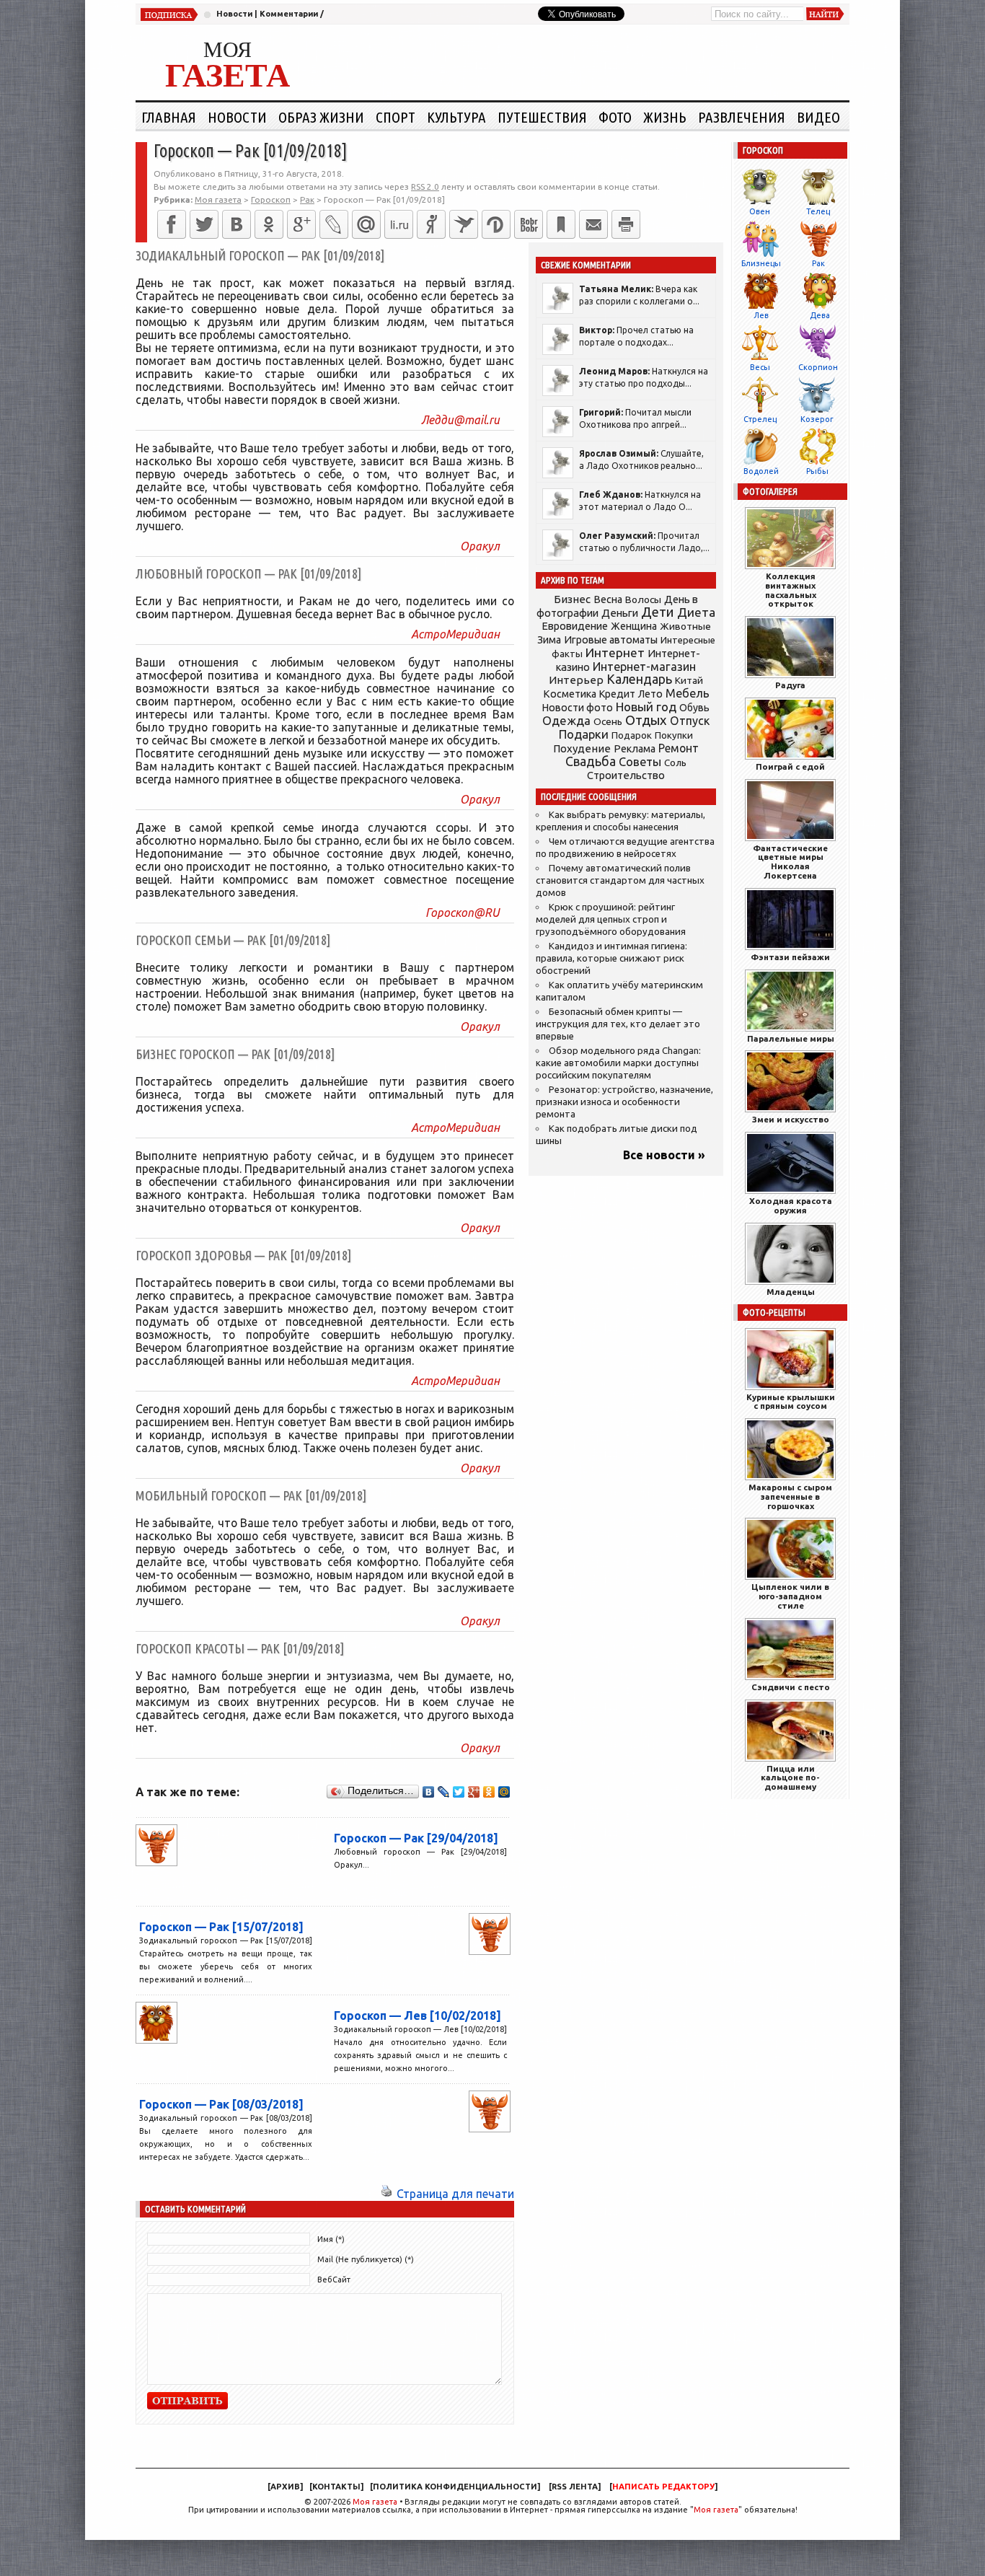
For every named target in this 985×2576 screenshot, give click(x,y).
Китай (689, 680)
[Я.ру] (431, 224)
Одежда (566, 720)
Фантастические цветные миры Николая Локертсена (790, 862)
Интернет (615, 652)
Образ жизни (321, 117)
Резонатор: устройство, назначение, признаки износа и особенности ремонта (624, 1102)
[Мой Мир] (504, 1792)
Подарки (584, 734)
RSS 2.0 (425, 186)
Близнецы (761, 263)
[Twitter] (204, 224)
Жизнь (665, 117)
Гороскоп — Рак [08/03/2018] (221, 2104)
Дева (820, 315)
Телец (818, 211)
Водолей (761, 471)
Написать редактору (663, 2487)
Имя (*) (331, 2239)
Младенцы (791, 1292)
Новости (234, 14)
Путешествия (542, 117)
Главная (169, 117)
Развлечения (742, 117)
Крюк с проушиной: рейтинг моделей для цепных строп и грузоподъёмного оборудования (611, 919)
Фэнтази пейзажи (790, 957)
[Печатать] (626, 224)
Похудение (582, 748)
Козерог (817, 419)
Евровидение (575, 626)
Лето (650, 694)
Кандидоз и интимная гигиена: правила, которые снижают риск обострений (611, 958)
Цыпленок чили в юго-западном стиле (790, 1596)
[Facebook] (172, 224)
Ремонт (679, 748)
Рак (818, 263)
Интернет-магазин (644, 667)
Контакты (336, 2487)
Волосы (643, 599)
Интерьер (576, 680)
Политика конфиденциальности (455, 2487)
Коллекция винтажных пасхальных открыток (791, 590)
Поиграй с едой (790, 766)
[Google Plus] (474, 1792)
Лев (761, 315)
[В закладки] (561, 224)
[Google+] (301, 224)
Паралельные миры (791, 1038)
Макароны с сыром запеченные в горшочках (790, 1496)
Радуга (790, 685)
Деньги (620, 613)
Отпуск (690, 721)
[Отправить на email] (593, 224)
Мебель (688, 693)
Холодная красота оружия (791, 1205)
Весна (608, 599)
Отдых (646, 720)
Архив (285, 2487)
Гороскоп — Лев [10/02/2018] (418, 2015)
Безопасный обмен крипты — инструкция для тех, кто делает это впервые (618, 1024)
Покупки (674, 735)
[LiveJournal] (334, 224)
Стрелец (760, 419)
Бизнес (572, 599)
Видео (818, 117)
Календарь (639, 679)
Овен (760, 211)
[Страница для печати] (387, 2194)
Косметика (570, 694)
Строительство (626, 775)
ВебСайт (334, 2280)
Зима (549, 640)
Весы (760, 367)
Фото (615, 117)
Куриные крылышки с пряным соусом (791, 1402)
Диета (696, 612)
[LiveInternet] (399, 224)
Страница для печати (455, 2194)
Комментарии (289, 14)
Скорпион (818, 367)
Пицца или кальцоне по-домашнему (790, 1778)
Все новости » (664, 1155)
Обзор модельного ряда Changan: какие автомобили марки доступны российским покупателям (618, 1063)
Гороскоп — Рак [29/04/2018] (416, 1838)
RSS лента (575, 2487)
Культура (456, 117)
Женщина (634, 626)
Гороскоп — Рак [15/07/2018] (221, 1927)
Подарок (632, 735)
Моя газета (375, 2502)
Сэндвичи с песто (791, 1687)
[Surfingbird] (464, 224)
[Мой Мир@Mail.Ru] (366, 224)
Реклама (635, 749)
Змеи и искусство (791, 1119)
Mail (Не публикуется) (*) (366, 2259)
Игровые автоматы (611, 640)
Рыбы (817, 471)
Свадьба (591, 761)
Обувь (694, 708)
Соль (675, 762)
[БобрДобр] (529, 224)
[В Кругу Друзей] (496, 224)
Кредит (617, 694)
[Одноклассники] (269, 224)
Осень (608, 721)
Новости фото (578, 708)
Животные (685, 626)
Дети (658, 612)
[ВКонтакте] (237, 224)
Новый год (646, 707)
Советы (640, 762)
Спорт (396, 117)
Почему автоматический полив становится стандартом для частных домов (620, 880)
